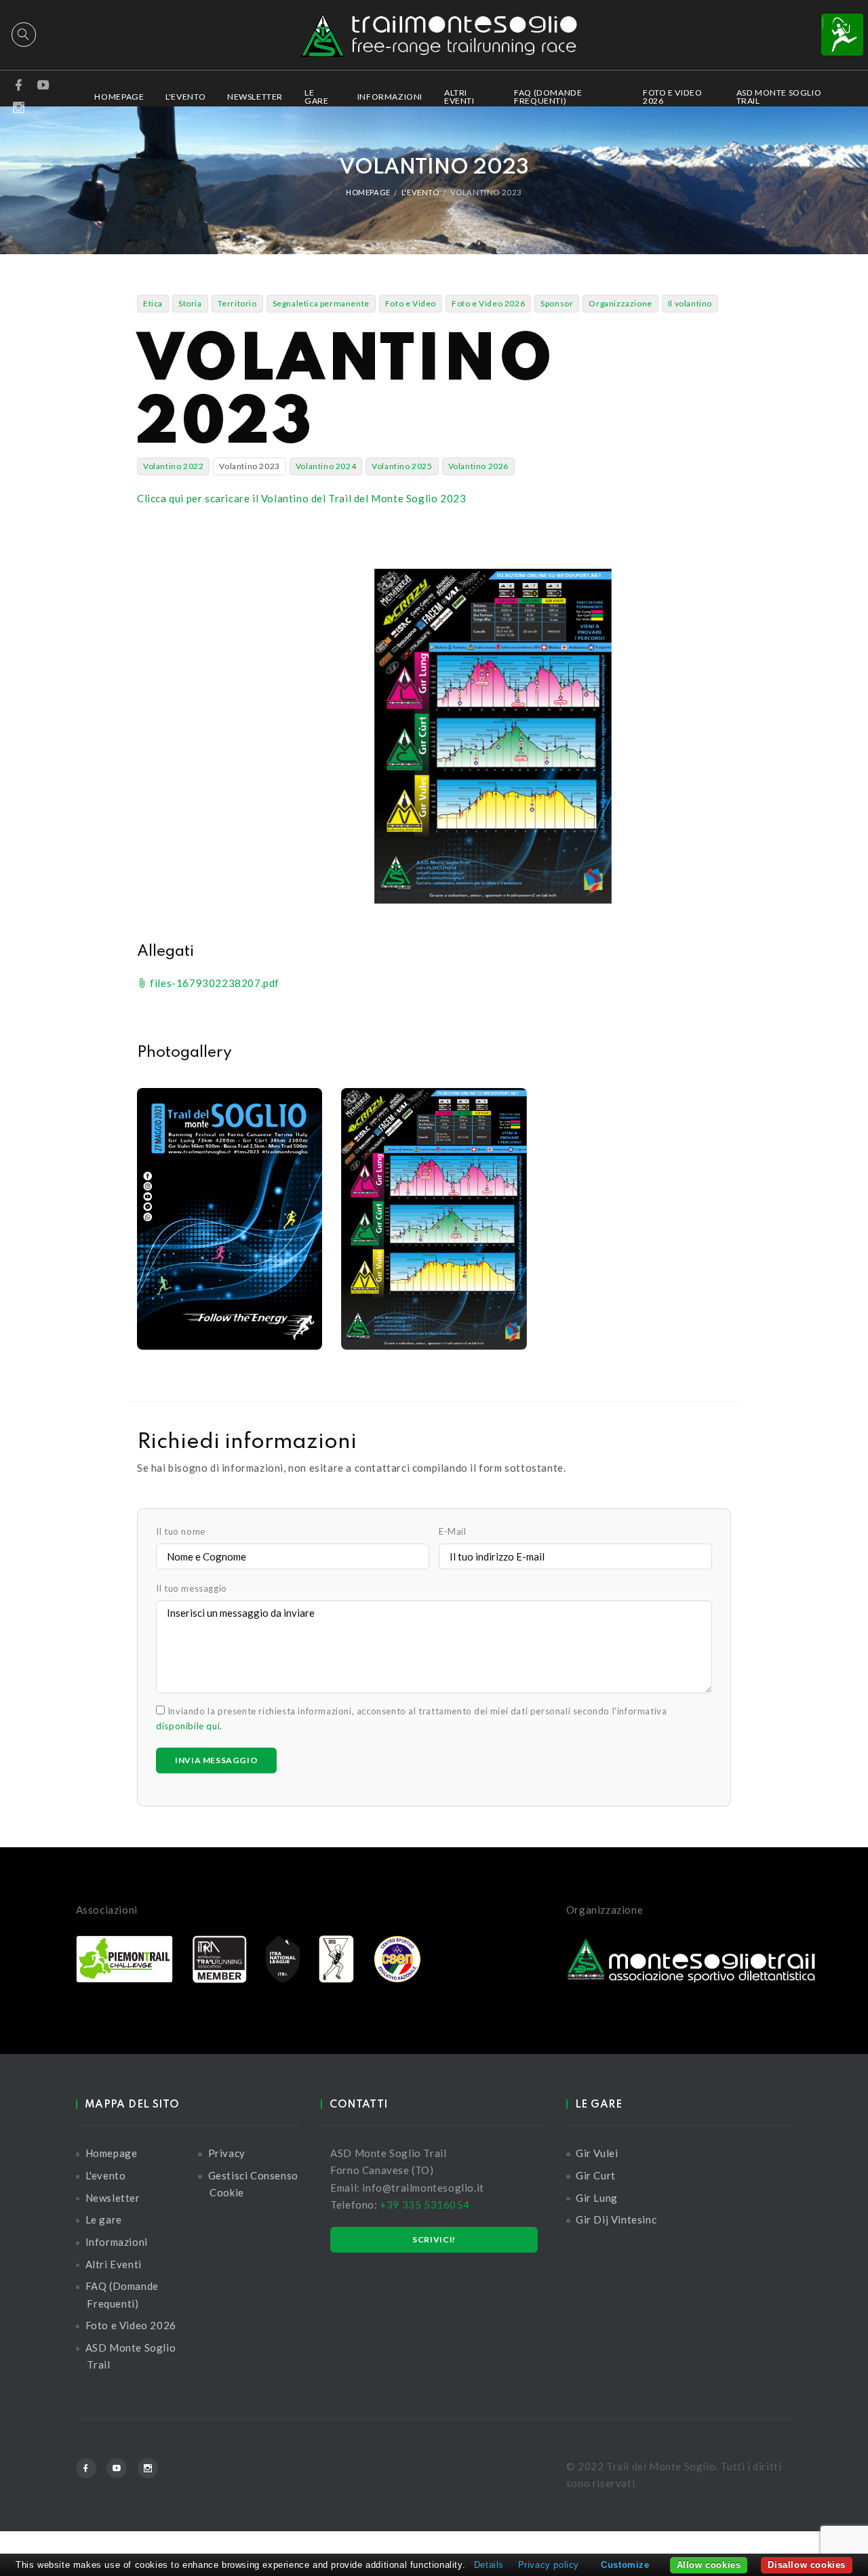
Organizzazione (620, 303)
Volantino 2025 (402, 466)
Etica (153, 303)
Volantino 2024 (326, 466)
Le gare (316, 97)
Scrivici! (434, 2239)
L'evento (185, 97)
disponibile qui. (189, 1726)
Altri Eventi (459, 97)
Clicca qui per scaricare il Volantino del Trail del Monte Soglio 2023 (301, 498)
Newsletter (255, 97)
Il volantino (690, 303)
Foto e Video (411, 303)
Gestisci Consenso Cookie (253, 2184)
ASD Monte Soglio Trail (779, 97)
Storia (190, 303)
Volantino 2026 (478, 466)
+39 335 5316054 (425, 2205)
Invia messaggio (216, 1760)
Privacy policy (549, 2565)
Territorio (237, 303)
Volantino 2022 (173, 466)
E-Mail (453, 1531)
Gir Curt (596, 2175)
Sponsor (557, 303)
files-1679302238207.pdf (214, 983)
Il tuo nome (181, 1531)
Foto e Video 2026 (672, 97)
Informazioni (390, 97)
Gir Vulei (597, 2153)
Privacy (227, 2153)
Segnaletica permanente (321, 303)
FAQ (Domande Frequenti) (548, 97)
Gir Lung (597, 2198)
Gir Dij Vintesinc (616, 2219)
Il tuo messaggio (192, 1588)
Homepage (119, 97)
